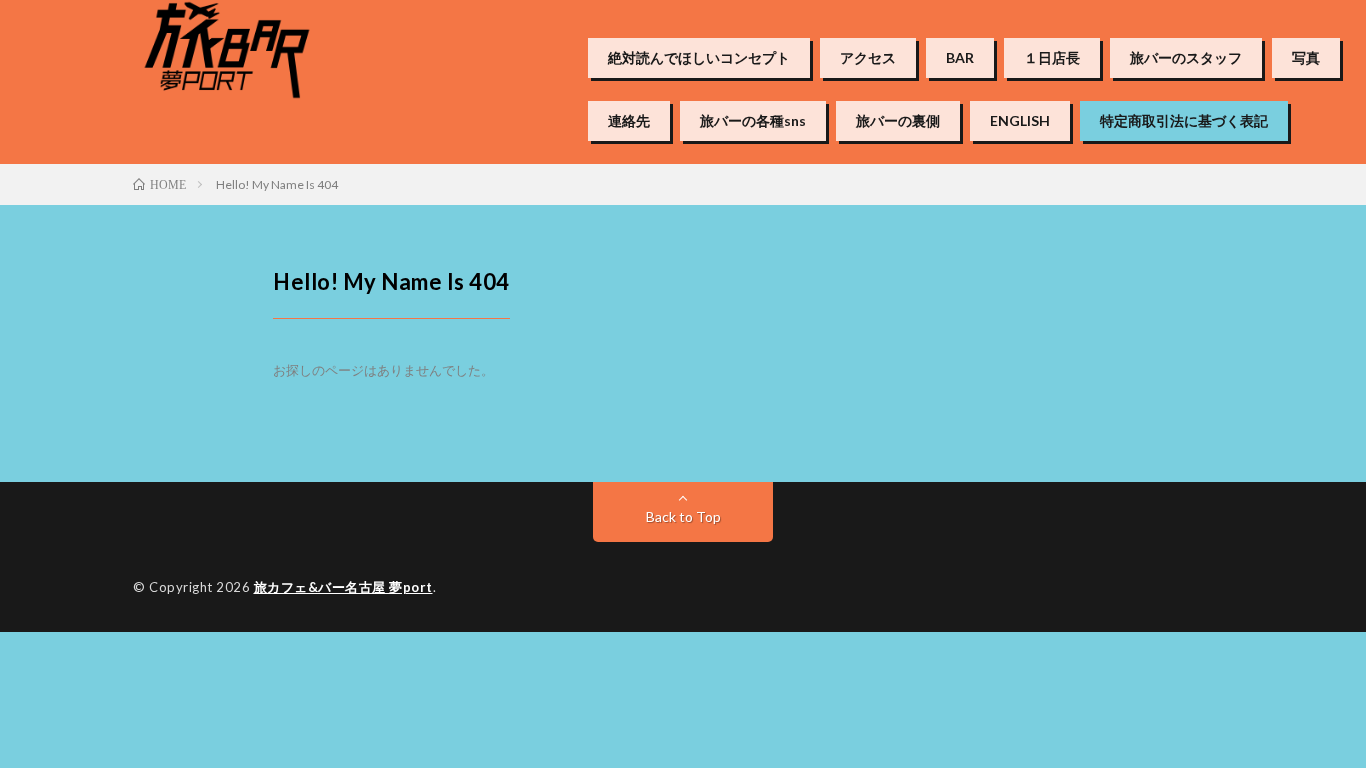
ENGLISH (1020, 121)
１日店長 (1052, 58)
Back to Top (683, 516)
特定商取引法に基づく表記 (1184, 121)
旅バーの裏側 (898, 121)
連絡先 (629, 121)
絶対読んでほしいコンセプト (699, 58)
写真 (1306, 58)
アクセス (868, 58)
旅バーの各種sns (753, 121)
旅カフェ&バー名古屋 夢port (343, 587)
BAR (960, 58)
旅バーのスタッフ (1186, 58)
